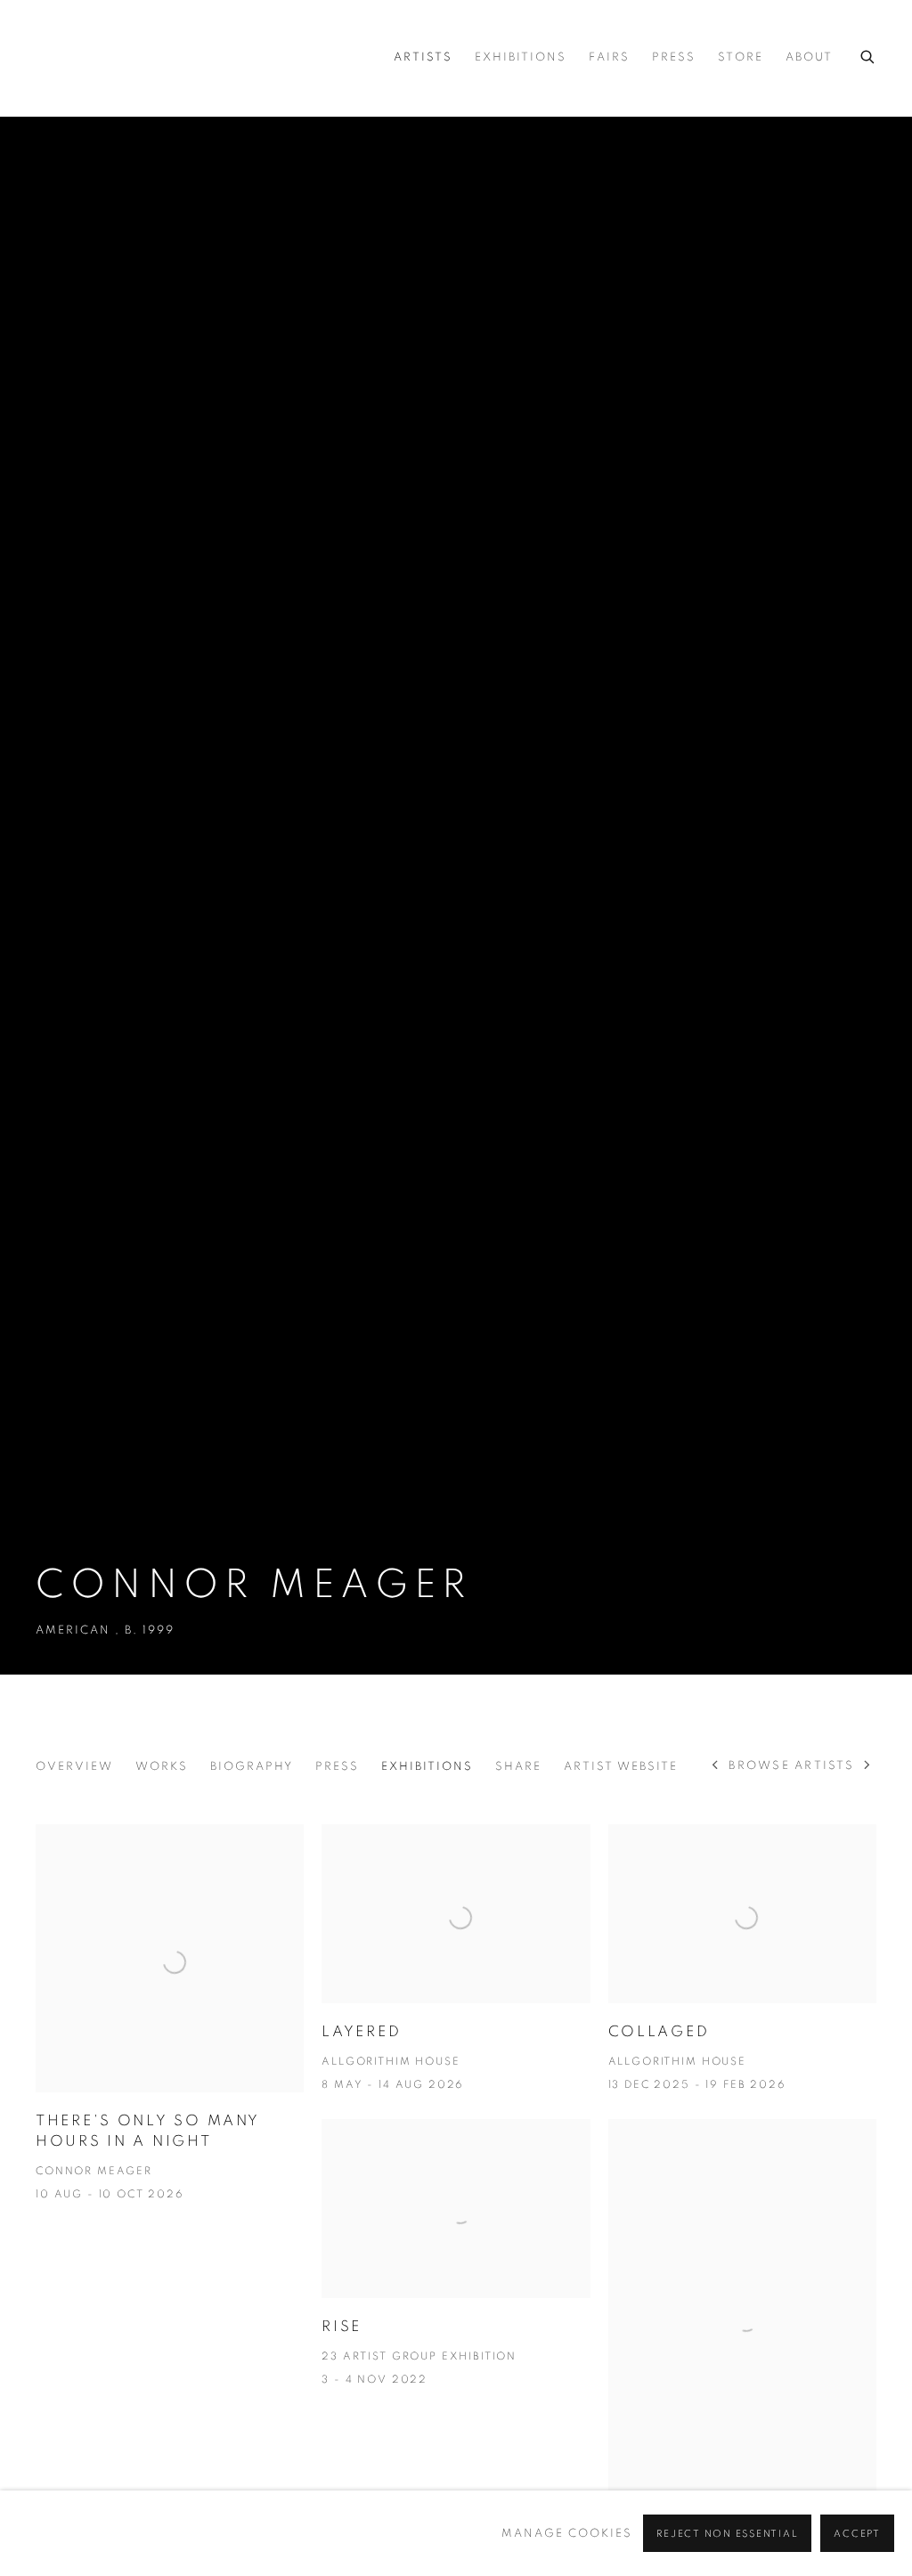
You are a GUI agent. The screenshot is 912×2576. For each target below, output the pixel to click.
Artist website (621, 1767)
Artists (423, 57)
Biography (252, 1767)
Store (741, 57)
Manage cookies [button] (567, 2534)
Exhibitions (521, 57)
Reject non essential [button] (727, 2534)
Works (162, 1767)
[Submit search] (868, 54)
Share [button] (518, 1767)
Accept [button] (857, 2534)
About (809, 57)
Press (674, 57)
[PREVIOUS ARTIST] (716, 1767)
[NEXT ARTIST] (868, 1767)
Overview (74, 1767)
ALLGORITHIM (160, 58)
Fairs (609, 57)
